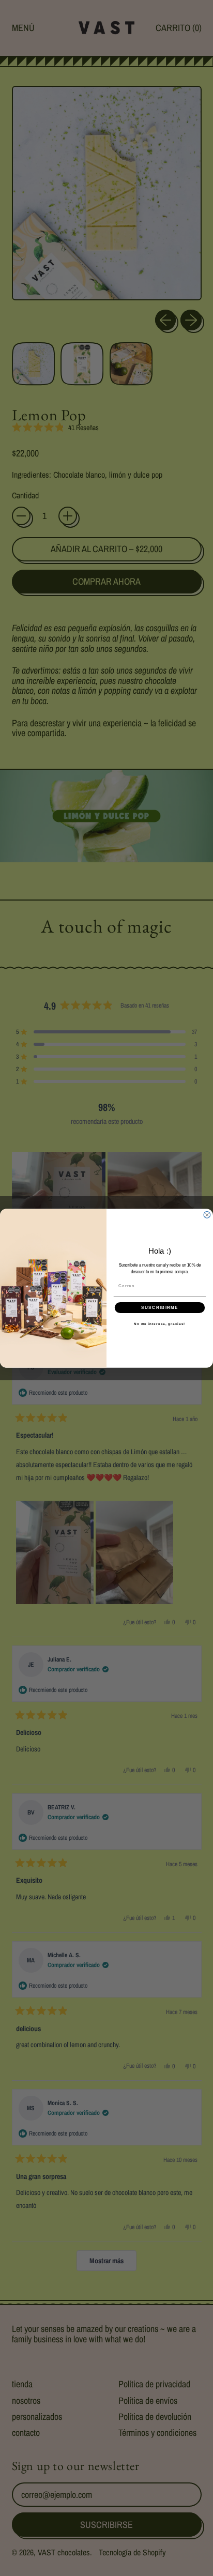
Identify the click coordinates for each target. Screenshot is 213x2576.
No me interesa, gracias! (159, 1324)
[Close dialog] (207, 1215)
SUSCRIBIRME (160, 1307)
